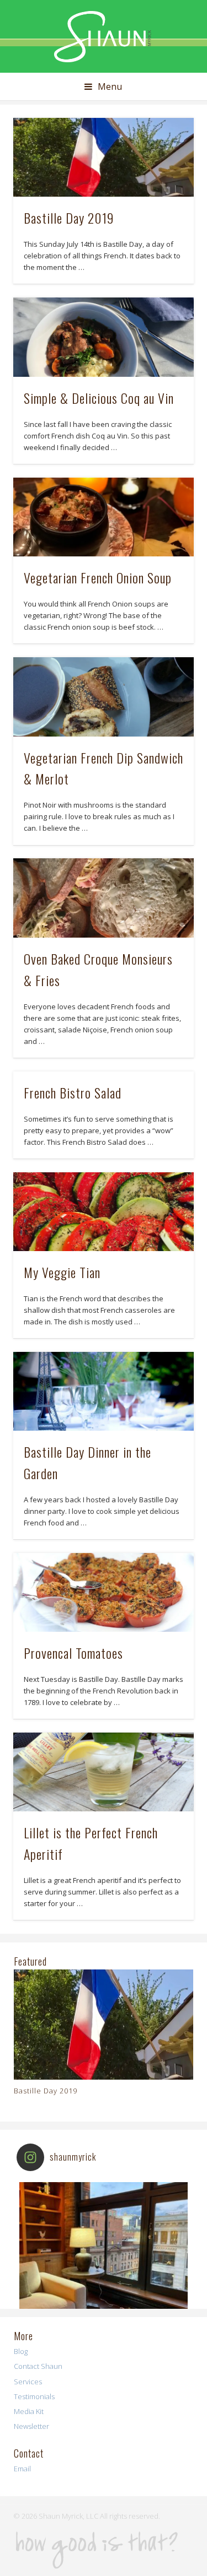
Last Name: (39, 242)
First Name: (39, 196)
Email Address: (46, 149)
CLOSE (188, 69)
